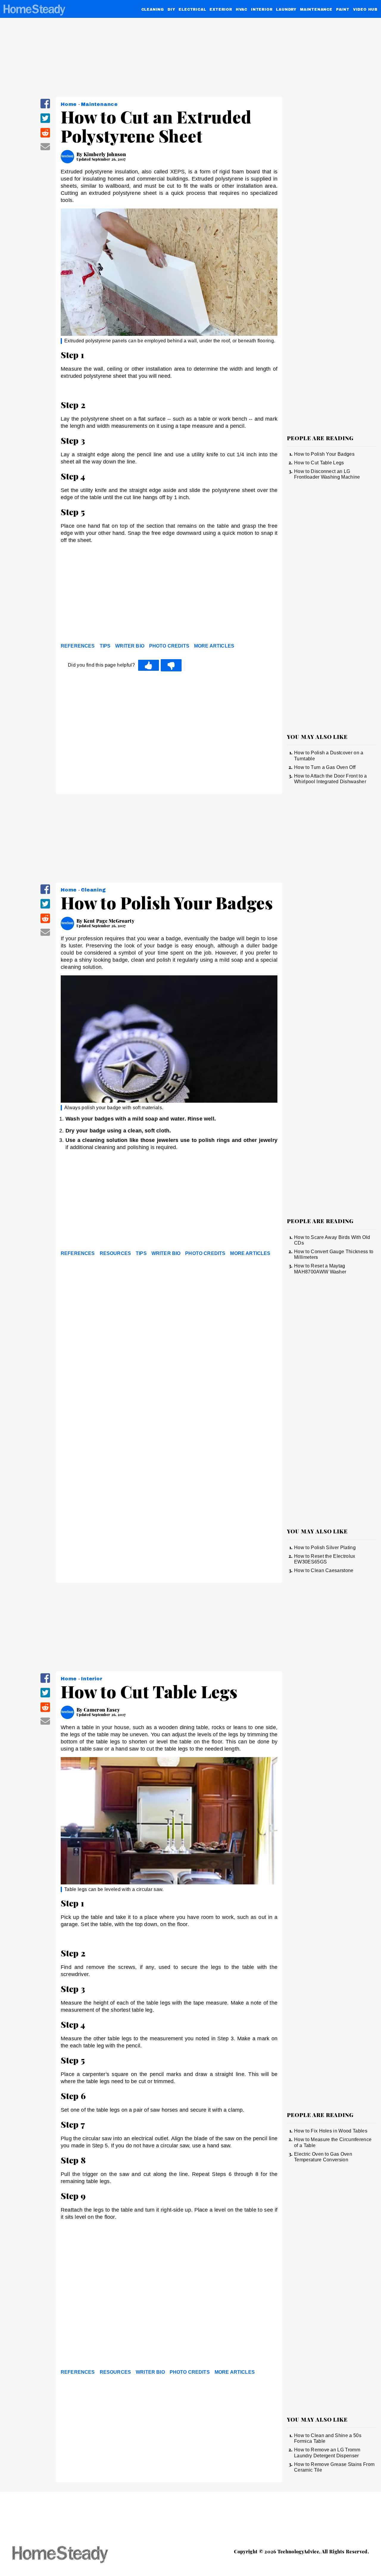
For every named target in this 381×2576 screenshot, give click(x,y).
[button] (45, 108)
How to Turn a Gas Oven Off (325, 767)
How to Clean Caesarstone (324, 1570)
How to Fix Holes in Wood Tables (331, 2131)
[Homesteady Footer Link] (71, 2555)
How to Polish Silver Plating (325, 1548)
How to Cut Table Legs (319, 463)
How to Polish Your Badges (324, 454)
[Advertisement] (169, 595)
